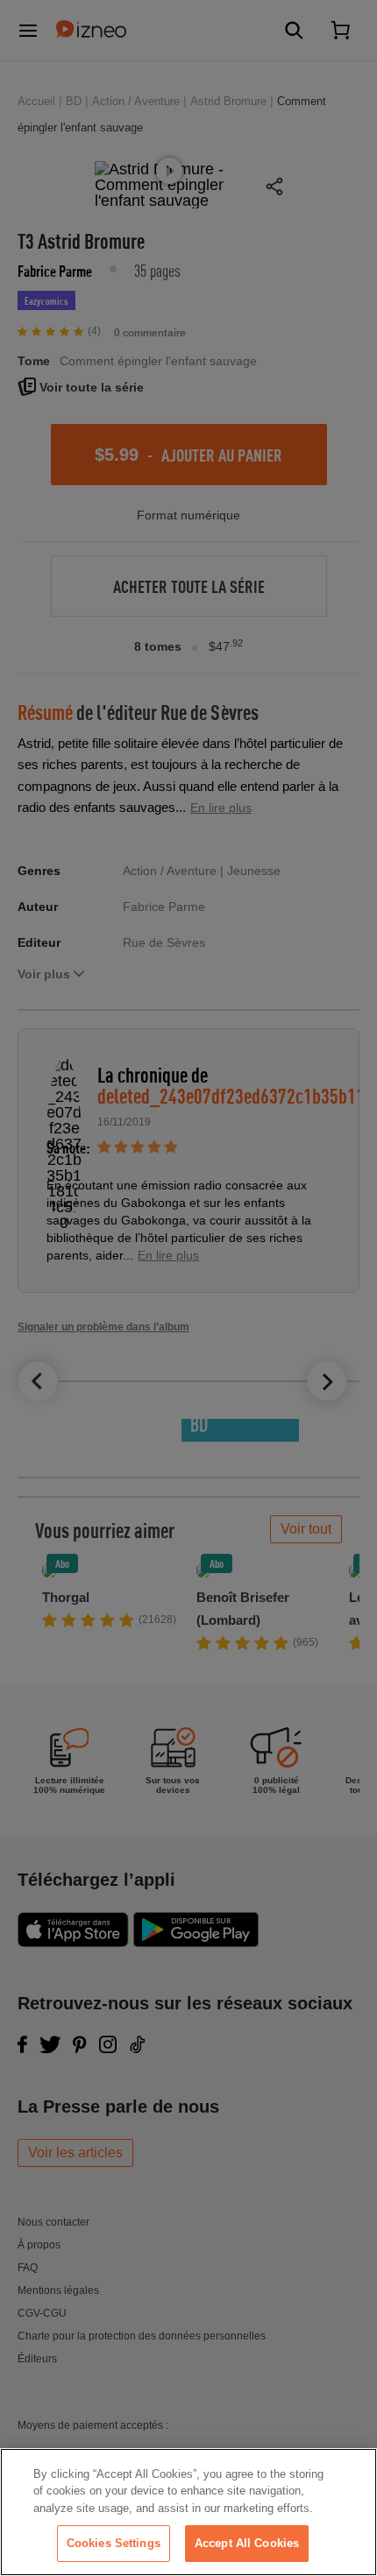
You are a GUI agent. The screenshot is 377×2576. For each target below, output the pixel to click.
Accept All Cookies (247, 2543)
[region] (188, 2512)
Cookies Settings (114, 2543)
